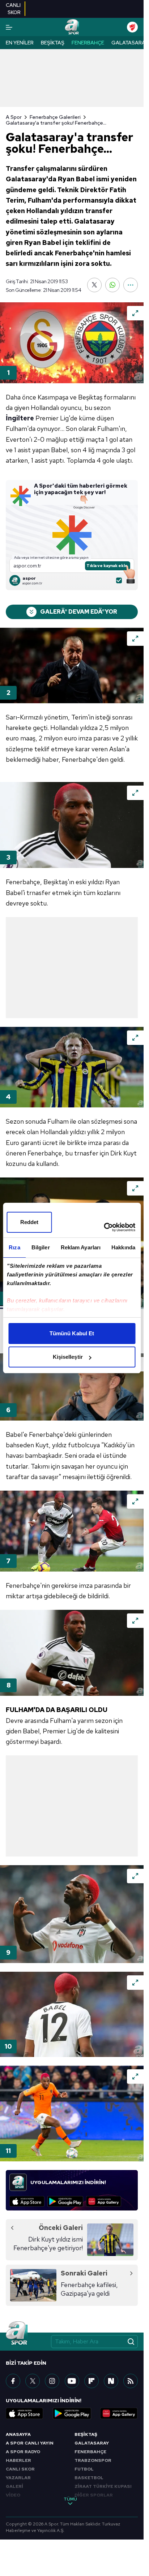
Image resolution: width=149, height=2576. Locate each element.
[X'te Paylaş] (94, 285)
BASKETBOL (89, 2478)
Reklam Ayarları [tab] (81, 1247)
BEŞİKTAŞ (86, 2434)
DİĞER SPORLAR (94, 2495)
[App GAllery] (104, 2201)
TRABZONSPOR (93, 2460)
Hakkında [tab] (123, 1247)
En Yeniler (20, 43)
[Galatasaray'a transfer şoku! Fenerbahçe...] (72, 343)
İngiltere (20, 418)
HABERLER (18, 2460)
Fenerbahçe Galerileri (55, 117)
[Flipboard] (91, 2381)
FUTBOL (84, 2469)
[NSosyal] (111, 2381)
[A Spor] (72, 27)
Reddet (29, 1222)
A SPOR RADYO (23, 2452)
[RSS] (131, 2381)
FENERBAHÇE (90, 2452)
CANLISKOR (13, 9)
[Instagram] (52, 2381)
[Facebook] (13, 2381)
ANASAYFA (18, 2434)
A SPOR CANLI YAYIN (30, 2443)
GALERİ (14, 2486)
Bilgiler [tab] (41, 1247)
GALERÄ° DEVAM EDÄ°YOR (79, 612)
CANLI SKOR (20, 2469)
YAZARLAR (18, 2478)
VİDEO (13, 2495)
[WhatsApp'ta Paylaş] (112, 285)
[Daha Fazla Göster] (131, 285)
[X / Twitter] (33, 2381)
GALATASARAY (92, 2443)
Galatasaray (130, 43)
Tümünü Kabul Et (72, 1333)
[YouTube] (72, 2381)
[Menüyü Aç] (9, 27)
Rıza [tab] (14, 1247)
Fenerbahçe (88, 43)
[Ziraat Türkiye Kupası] (132, 27)
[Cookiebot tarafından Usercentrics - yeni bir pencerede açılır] (104, 1227)
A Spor (14, 117)
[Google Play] (65, 2201)
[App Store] (27, 2201)
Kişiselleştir (68, 1357)
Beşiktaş (53, 43)
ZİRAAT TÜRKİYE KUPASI (103, 2486)
